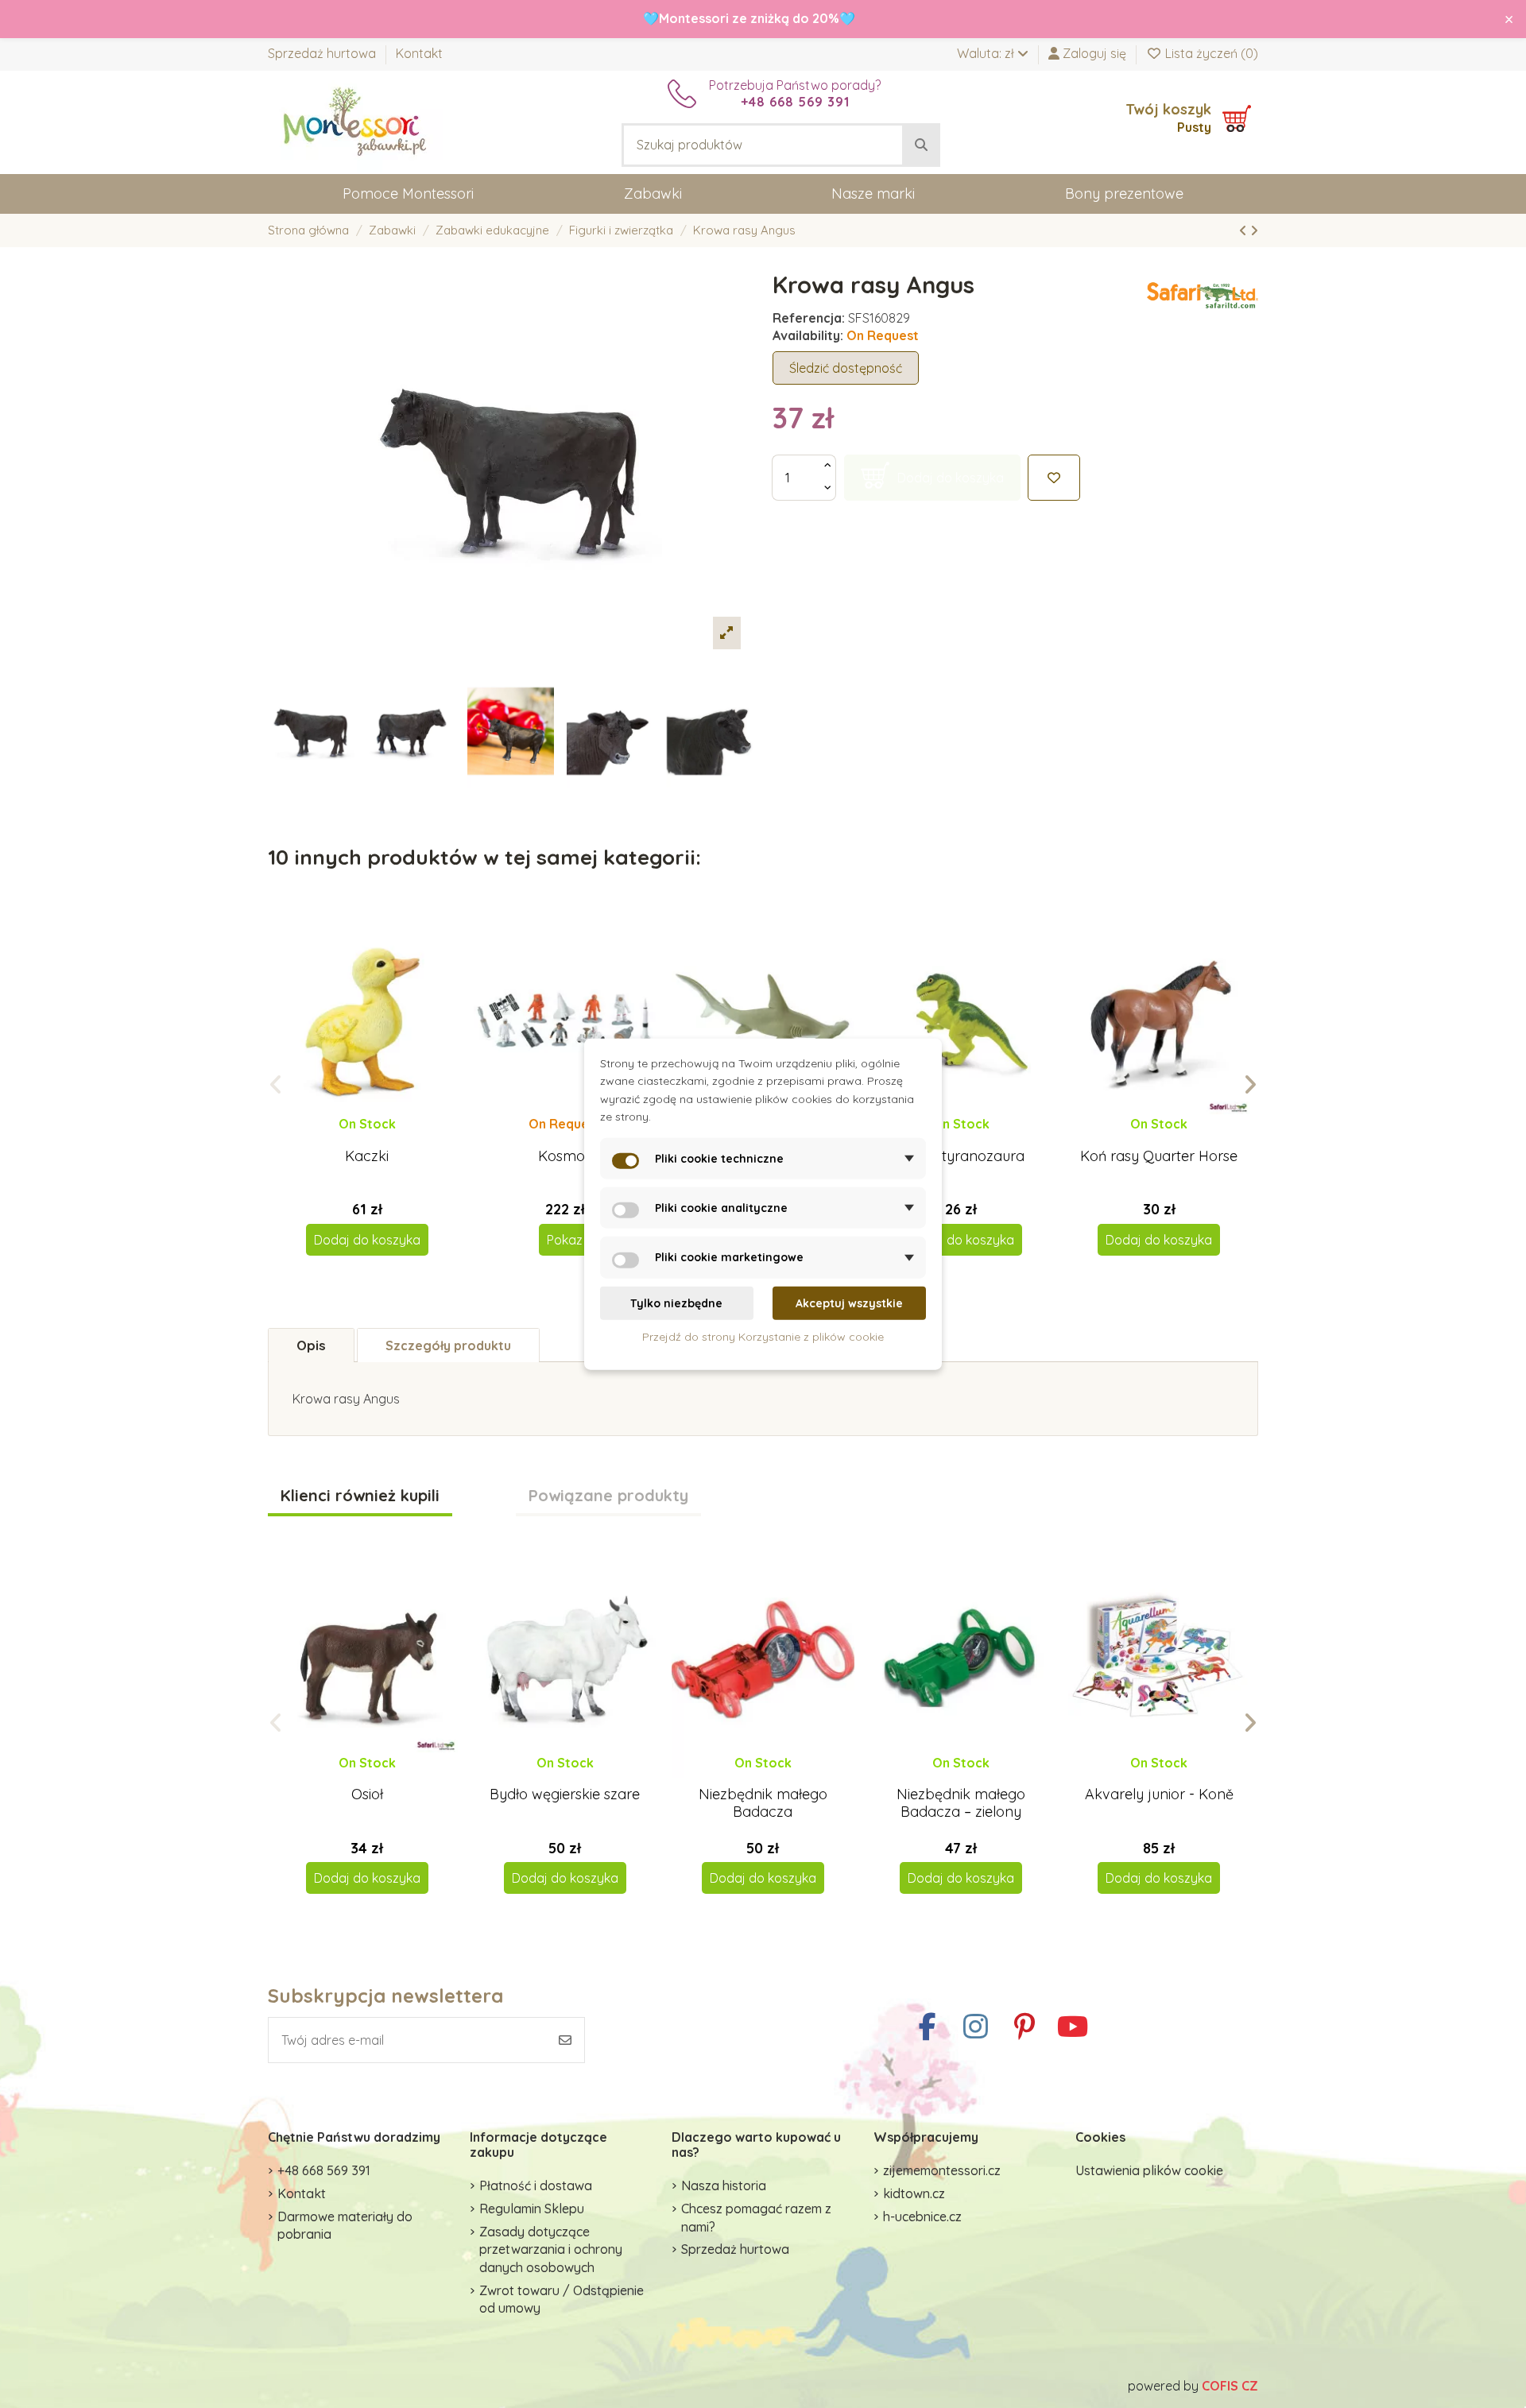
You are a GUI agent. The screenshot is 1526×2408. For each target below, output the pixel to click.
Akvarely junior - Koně (1159, 1794)
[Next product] (1254, 230)
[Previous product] (1245, 230)
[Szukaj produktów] (921, 145)
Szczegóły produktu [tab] (448, 1345)
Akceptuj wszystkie (849, 1303)
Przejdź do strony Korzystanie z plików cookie (763, 1337)
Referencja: (809, 318)
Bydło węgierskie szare (565, 1794)
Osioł (367, 1794)
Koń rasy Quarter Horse (1159, 1156)
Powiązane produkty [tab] (608, 1496)
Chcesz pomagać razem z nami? (756, 2217)
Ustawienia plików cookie (1149, 2170)
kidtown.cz (914, 2193)
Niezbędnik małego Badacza (763, 1803)
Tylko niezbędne (676, 1303)
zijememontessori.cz (942, 2170)
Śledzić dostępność (846, 368)
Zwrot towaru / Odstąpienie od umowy (562, 2299)
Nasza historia (724, 2185)
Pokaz (565, 1240)
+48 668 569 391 (324, 2170)
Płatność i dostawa (536, 2185)
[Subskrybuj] (565, 2040)
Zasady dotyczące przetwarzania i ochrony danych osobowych (551, 2249)
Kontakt (419, 53)
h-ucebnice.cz (922, 2216)
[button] (276, 1085)
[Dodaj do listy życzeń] (1054, 478)
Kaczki (367, 1156)
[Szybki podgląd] (380, 1140)
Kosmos (565, 1156)
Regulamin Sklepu (532, 2209)
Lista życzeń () (1210, 53)
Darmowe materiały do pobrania (345, 2225)
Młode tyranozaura (961, 1156)
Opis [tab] (311, 1345)
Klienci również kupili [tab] (360, 1496)
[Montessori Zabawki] (355, 121)
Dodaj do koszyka (367, 1240)
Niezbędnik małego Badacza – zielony (961, 1803)
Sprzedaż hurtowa (323, 53)
